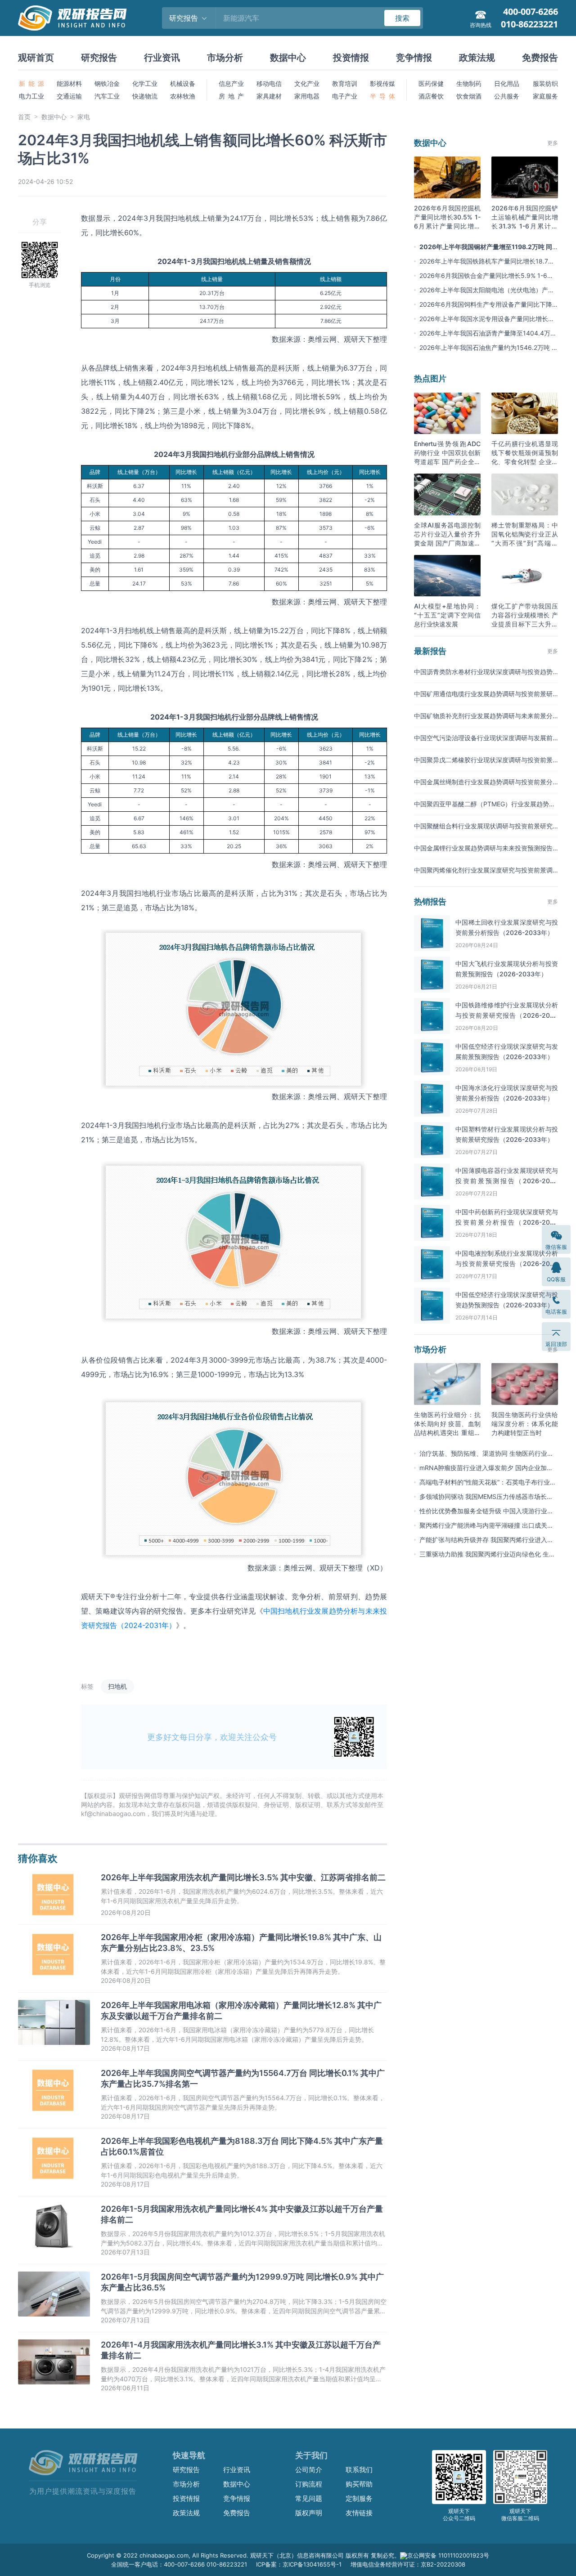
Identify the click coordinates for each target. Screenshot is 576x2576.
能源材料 (69, 83)
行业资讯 (162, 58)
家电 (84, 117)
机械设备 (183, 83)
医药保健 (431, 83)
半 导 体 (382, 96)
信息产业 (231, 83)
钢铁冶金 (107, 83)
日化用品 (507, 83)
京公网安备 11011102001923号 (448, 2555)
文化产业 (307, 83)
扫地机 (117, 1686)
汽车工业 (107, 96)
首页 (24, 117)
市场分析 (225, 58)
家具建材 (269, 96)
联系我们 (359, 2470)
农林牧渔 (183, 96)
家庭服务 (545, 96)
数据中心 (288, 58)
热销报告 (430, 901)
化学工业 (145, 83)
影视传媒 (382, 83)
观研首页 (36, 58)
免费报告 (540, 58)
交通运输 (69, 96)
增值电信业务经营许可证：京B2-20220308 (408, 2564)
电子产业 (345, 96)
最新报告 (430, 651)
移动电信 (269, 83)
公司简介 (309, 2470)
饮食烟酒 (469, 96)
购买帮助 (359, 2484)
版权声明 (309, 2513)
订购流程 (309, 2484)
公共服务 (507, 96)
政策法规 (477, 58)
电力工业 (31, 96)
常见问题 (309, 2498)
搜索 (402, 18)
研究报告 (99, 58)
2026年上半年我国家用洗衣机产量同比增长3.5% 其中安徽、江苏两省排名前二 (243, 1877)
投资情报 (351, 58)
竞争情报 (414, 58)
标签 (87, 1686)
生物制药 (469, 83)
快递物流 (145, 96)
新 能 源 (31, 83)
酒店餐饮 (431, 96)
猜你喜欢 (38, 1858)
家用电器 (307, 96)
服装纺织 (545, 83)
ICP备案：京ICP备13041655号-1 (299, 2564)
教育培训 (345, 83)
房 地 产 (231, 96)
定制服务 (359, 2498)
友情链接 (359, 2513)
